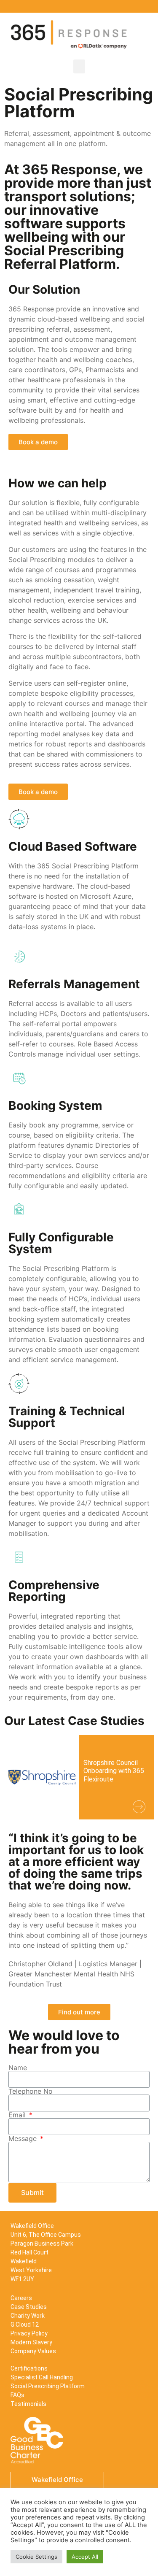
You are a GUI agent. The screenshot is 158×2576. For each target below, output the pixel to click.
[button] (79, 66)
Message (24, 2138)
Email (18, 2115)
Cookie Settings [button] (36, 2557)
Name (18, 2068)
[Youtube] (145, 6)
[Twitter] (133, 6)
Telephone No (31, 2091)
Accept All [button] (85, 2557)
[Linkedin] (120, 6)
